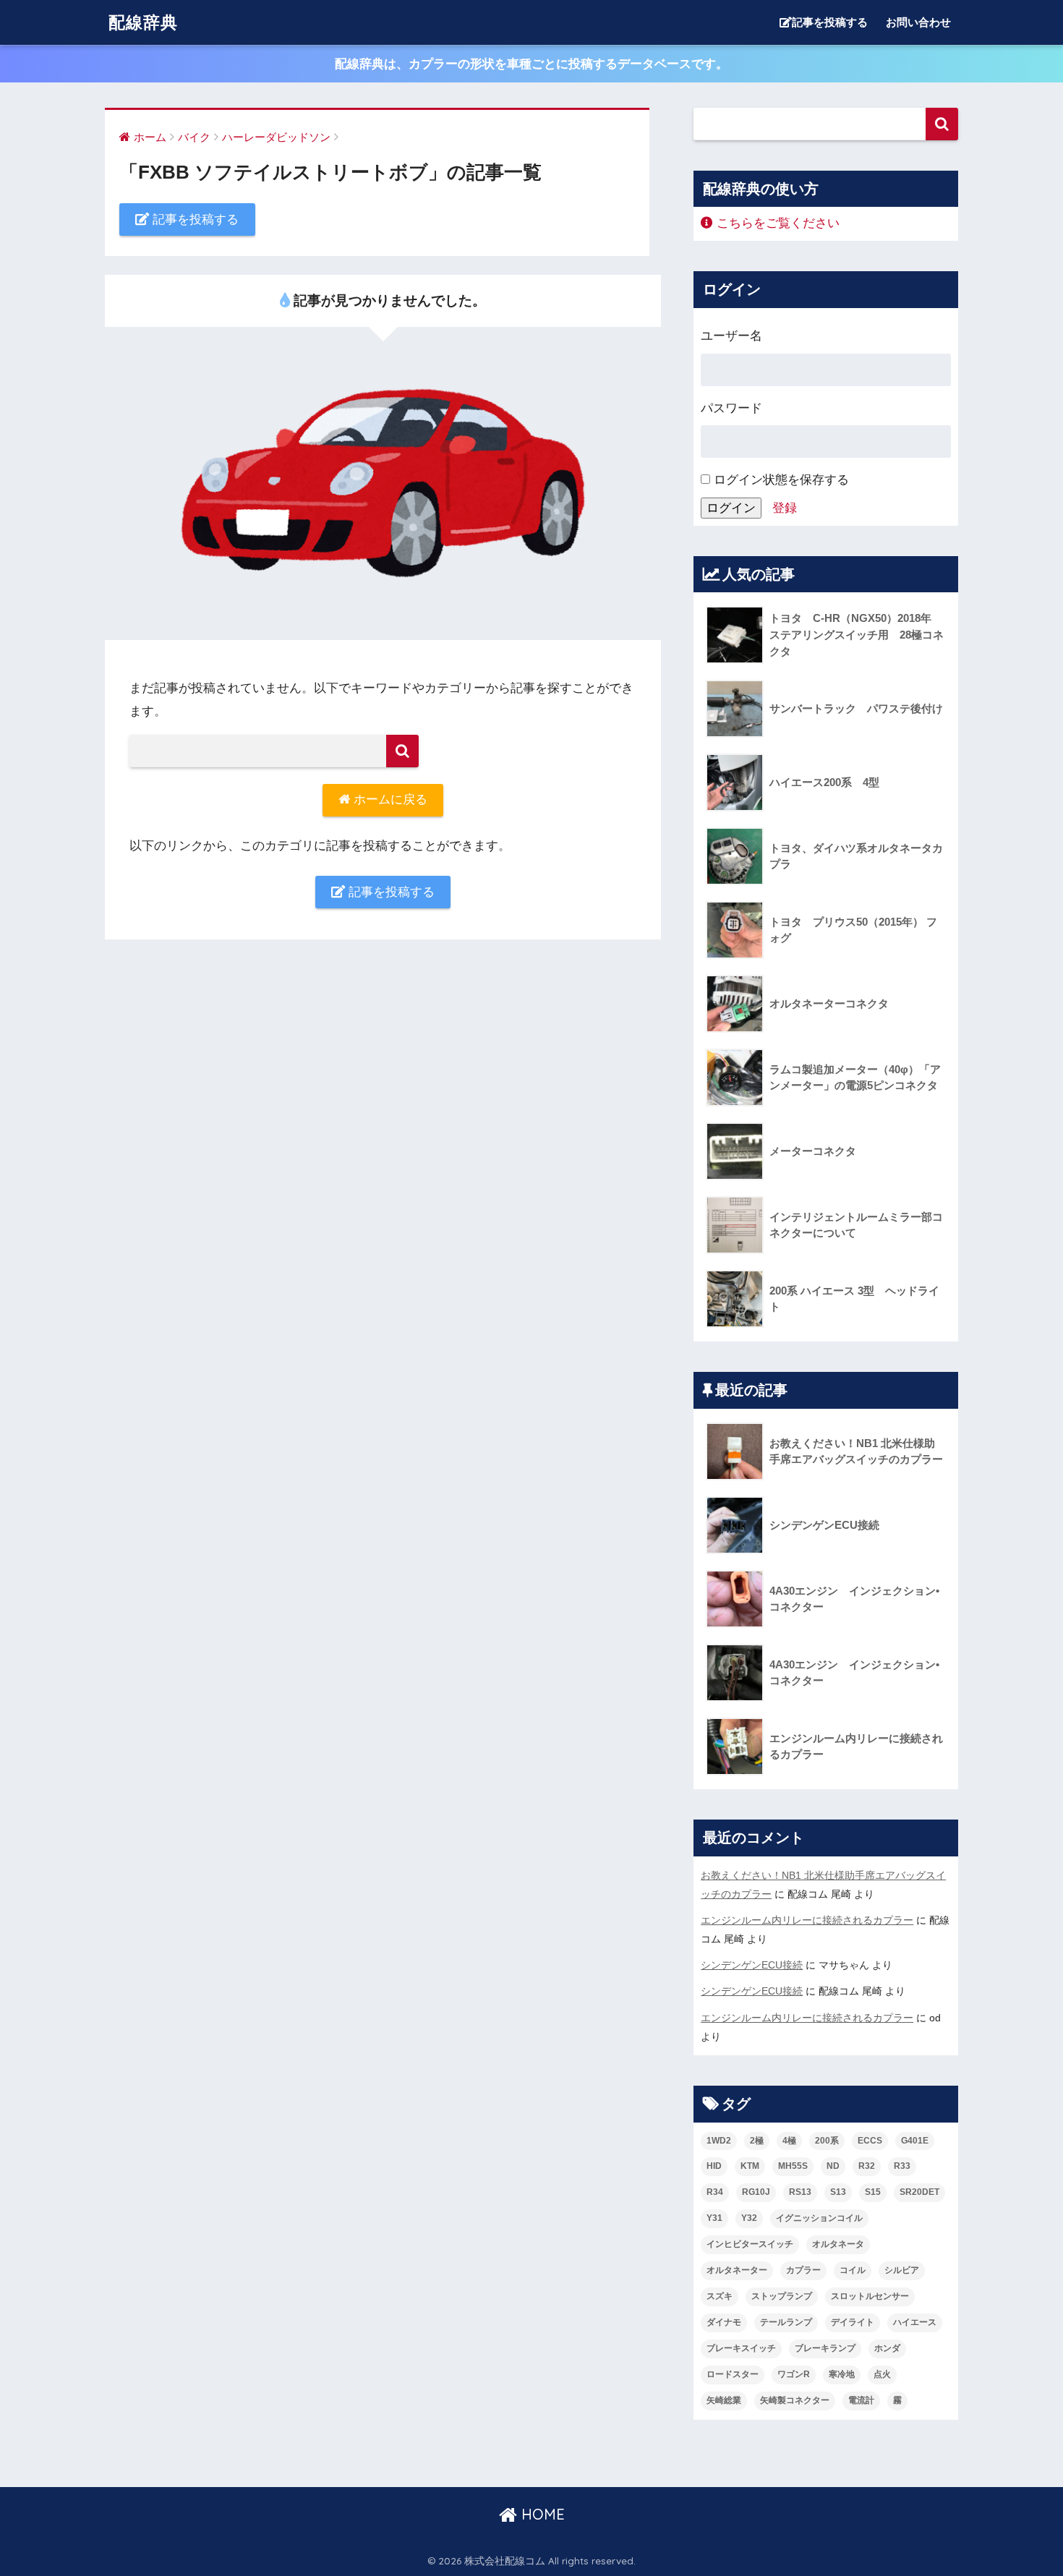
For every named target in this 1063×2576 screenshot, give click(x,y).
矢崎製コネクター (795, 2400)
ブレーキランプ (825, 2348)
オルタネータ (838, 2244)
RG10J (756, 2192)
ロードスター (733, 2374)
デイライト (853, 2322)
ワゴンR (794, 2374)
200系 (827, 2141)
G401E (915, 2141)
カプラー (803, 2270)
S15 (873, 2192)
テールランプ (786, 2322)
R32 (867, 2166)
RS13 (800, 2192)
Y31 (714, 2218)
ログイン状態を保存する (780, 480)
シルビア (902, 2270)
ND (833, 2166)
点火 (882, 2374)
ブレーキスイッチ (741, 2348)
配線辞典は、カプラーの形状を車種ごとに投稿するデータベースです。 (531, 64)
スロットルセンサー (870, 2296)
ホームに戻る (389, 799)
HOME (541, 2514)
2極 (757, 2141)
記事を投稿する (830, 22)
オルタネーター (737, 2270)
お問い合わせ (918, 22)
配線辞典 (143, 22)
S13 (838, 2192)
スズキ (720, 2296)
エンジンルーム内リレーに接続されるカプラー (807, 1920)
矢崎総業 (724, 2400)
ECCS (870, 2141)
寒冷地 (842, 2374)
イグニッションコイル (819, 2218)
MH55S (793, 2166)
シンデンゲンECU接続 (752, 1965)
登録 (785, 508)
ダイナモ (724, 2322)
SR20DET (919, 2192)
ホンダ (887, 2348)
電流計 (861, 2400)
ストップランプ (782, 2296)
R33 (902, 2166)
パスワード (731, 408)
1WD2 (719, 2141)
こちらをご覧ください (776, 223)
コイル (853, 2270)
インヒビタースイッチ (750, 2244)
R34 (715, 2192)
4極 (789, 2141)
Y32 (749, 2218)
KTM (750, 2166)
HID (714, 2166)
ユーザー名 (731, 336)
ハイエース (915, 2322)
